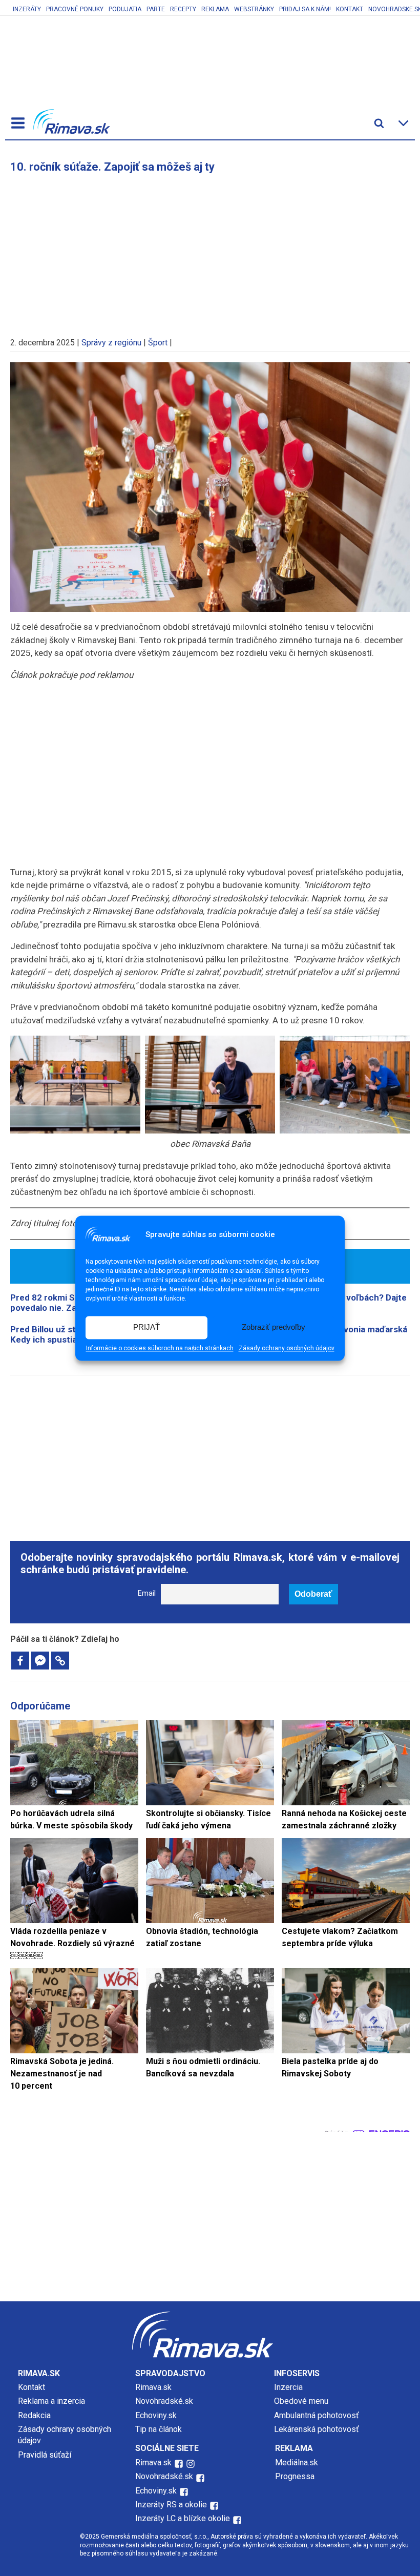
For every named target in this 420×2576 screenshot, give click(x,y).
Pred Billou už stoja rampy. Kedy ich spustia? (64, 1334)
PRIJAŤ (146, 1327)
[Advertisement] (210, 250)
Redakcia (34, 2415)
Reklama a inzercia (51, 2401)
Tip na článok (159, 2429)
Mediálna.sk (297, 2462)
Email (147, 1593)
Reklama (215, 9)
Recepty (183, 9)
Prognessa (295, 2476)
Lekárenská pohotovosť (318, 2429)
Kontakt (350, 9)
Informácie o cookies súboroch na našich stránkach (160, 1348)
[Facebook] (20, 1661)
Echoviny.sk (156, 2415)
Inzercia (288, 2387)
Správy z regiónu (111, 343)
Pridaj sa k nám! (305, 9)
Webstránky (254, 9)
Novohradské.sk (164, 2401)
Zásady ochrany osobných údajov (287, 1348)
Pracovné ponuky (75, 9)
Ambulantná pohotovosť (318, 2415)
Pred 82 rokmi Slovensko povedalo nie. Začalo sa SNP (67, 1303)
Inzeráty (27, 9)
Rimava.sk (153, 2387)
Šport (158, 343)
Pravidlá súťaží (45, 2455)
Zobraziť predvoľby (274, 1327)
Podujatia (125, 9)
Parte (156, 9)
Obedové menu (301, 2401)
